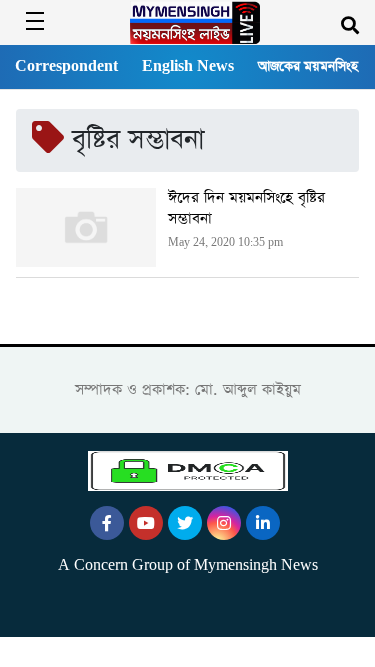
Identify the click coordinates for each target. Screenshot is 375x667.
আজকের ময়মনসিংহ (308, 66)
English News (188, 66)
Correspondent (66, 66)
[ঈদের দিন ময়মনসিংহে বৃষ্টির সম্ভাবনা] (86, 227)
